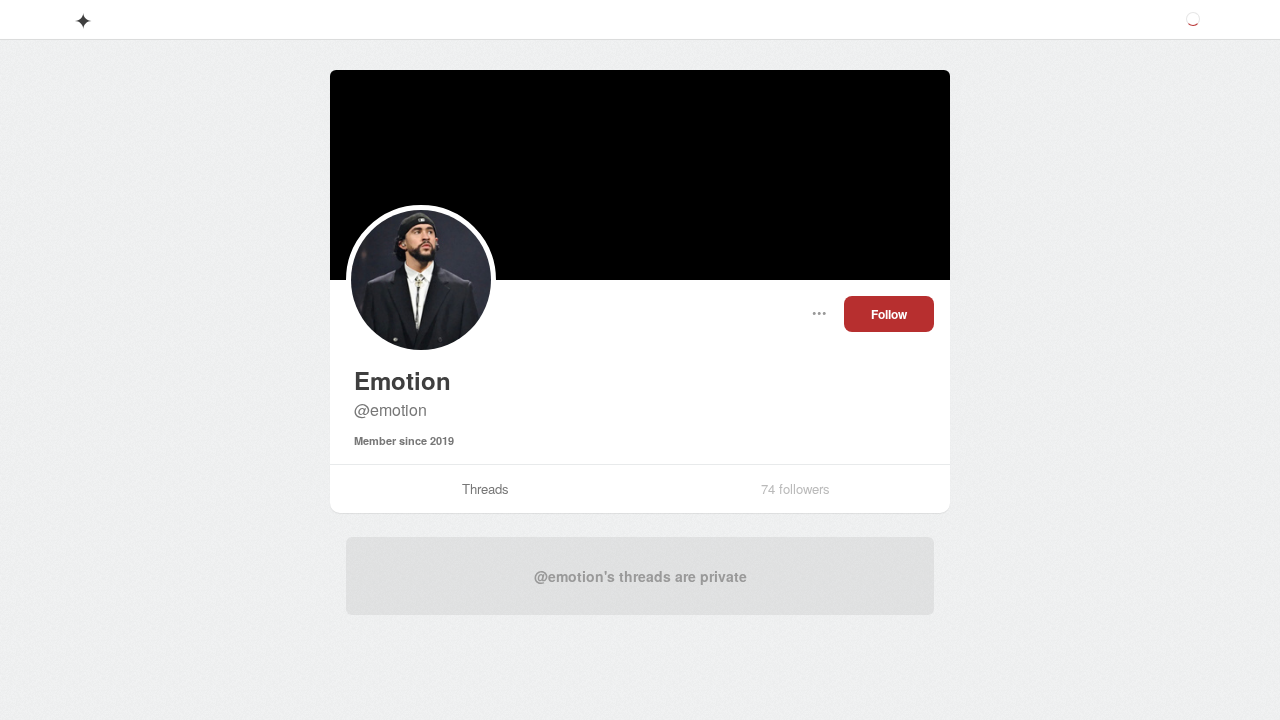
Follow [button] (889, 314)
